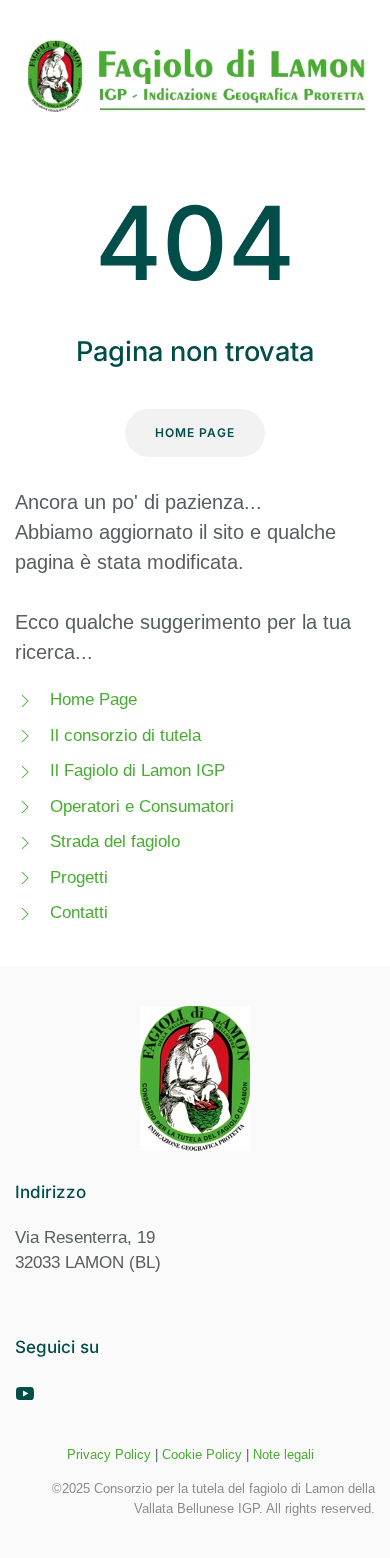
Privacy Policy (109, 1454)
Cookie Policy (202, 1454)
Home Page (195, 432)
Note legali (283, 1454)
